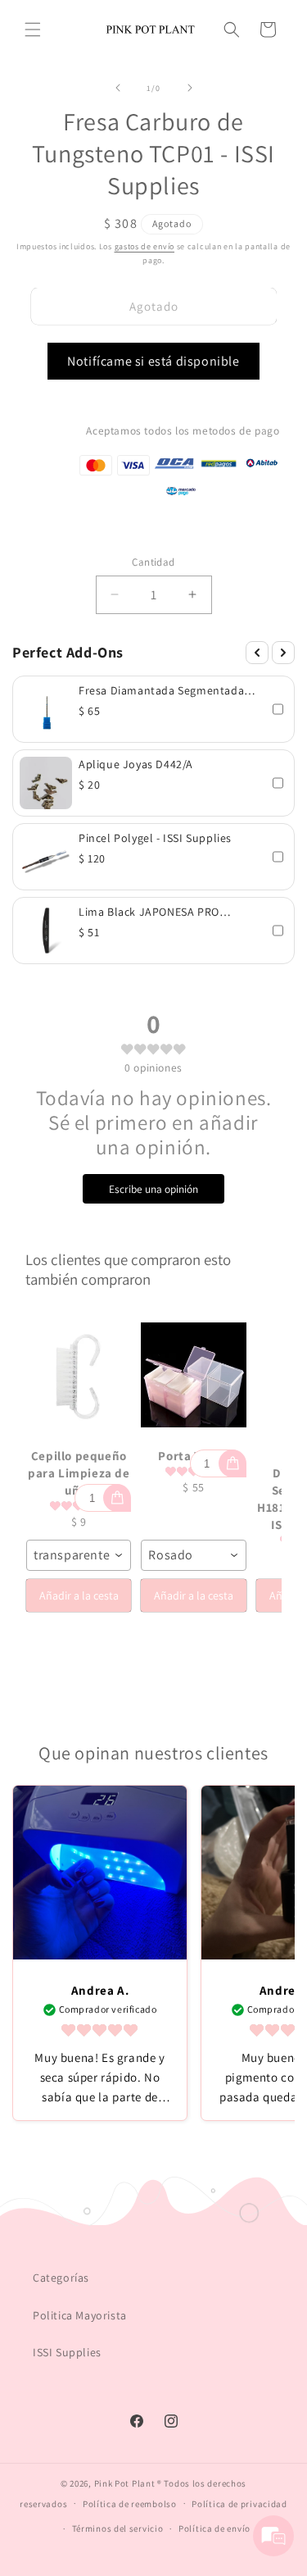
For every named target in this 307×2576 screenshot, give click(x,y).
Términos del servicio (118, 2528)
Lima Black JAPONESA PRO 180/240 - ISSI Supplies (149, 912)
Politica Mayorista (80, 2315)
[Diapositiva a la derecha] (190, 88)
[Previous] (257, 653)
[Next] (283, 653)
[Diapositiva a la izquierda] (118, 88)
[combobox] (79, 1555)
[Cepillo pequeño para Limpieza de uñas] (79, 1375)
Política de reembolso (130, 2504)
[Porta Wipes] (193, 1375)
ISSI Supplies (67, 2352)
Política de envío (214, 2528)
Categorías (61, 2278)
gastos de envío (145, 246)
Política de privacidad (239, 2504)
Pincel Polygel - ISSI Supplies (155, 838)
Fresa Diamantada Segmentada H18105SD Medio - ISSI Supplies (161, 690)
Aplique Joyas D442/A (136, 764)
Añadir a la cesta (79, 1595)
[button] (33, 30)
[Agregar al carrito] (117, 1498)
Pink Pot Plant (125, 2483)
